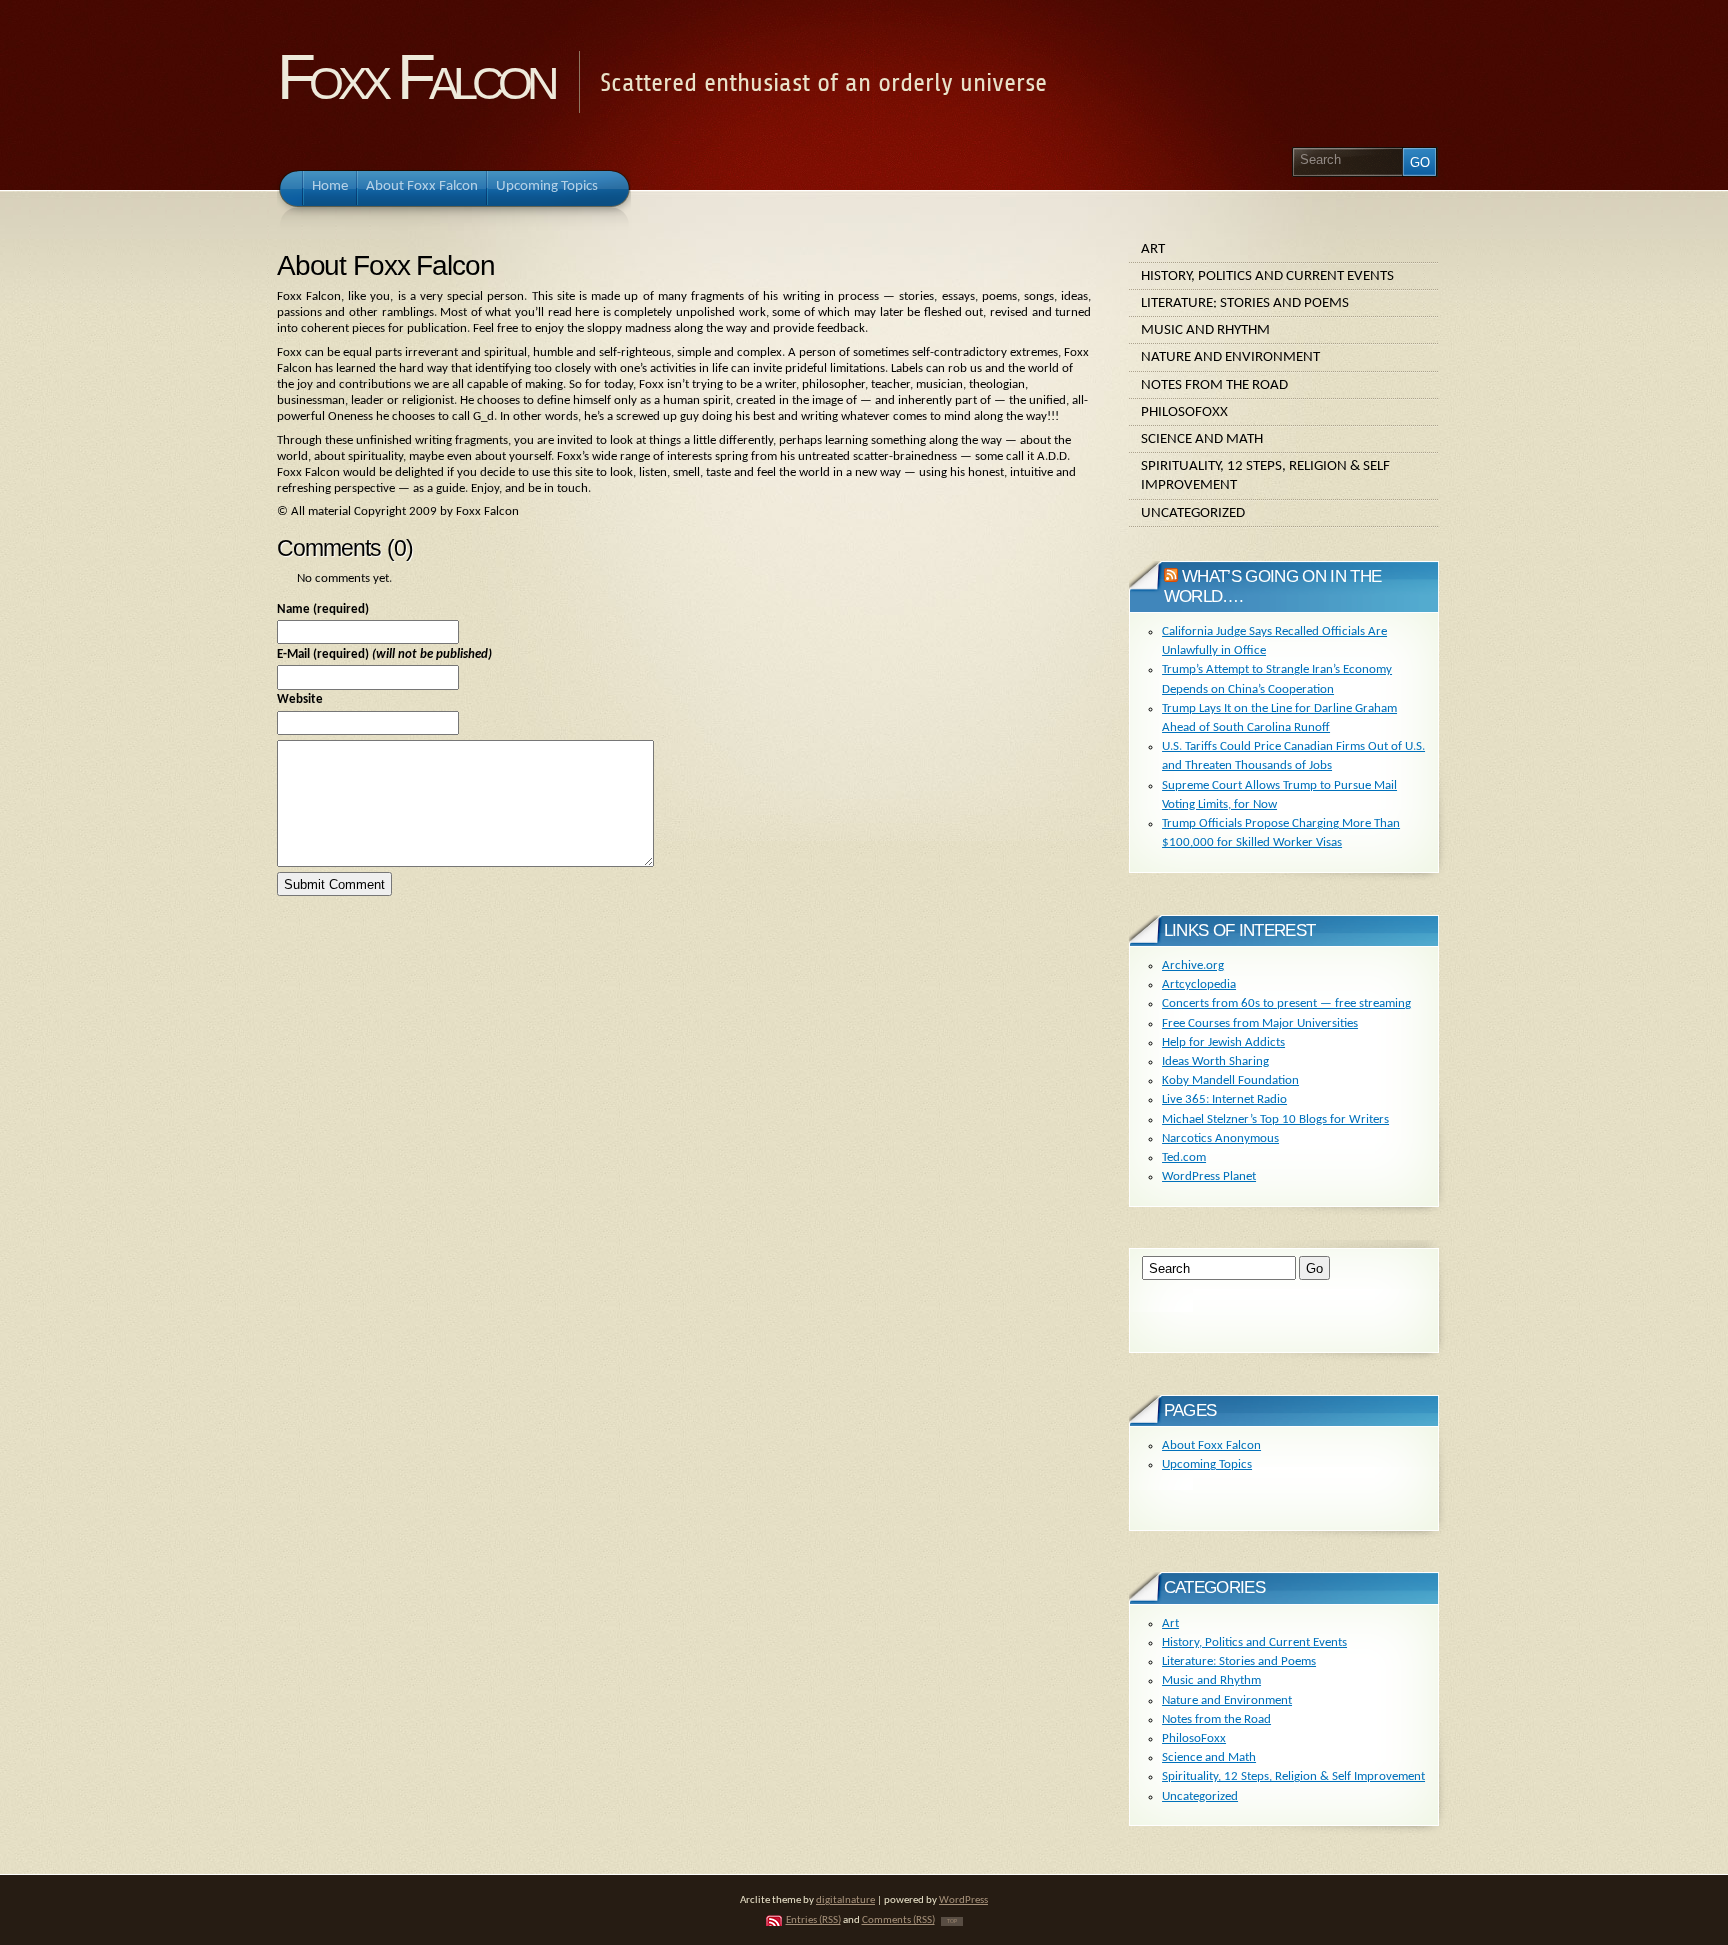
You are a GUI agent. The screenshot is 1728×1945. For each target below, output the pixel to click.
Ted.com (1184, 1157)
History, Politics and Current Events (1267, 276)
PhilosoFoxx (1184, 412)
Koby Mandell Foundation (1230, 1080)
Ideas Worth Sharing (1215, 1061)
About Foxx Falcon (1211, 1445)
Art (1153, 249)
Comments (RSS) (898, 1920)
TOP (952, 1921)
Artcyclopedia (1199, 984)
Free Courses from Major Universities (1260, 1023)
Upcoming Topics (1207, 1464)
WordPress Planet (1209, 1176)
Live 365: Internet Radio (1224, 1099)
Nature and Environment (1230, 357)
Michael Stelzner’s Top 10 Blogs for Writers (1275, 1119)
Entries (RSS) (813, 1920)
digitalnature (845, 1900)
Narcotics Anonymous (1220, 1138)
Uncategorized (1193, 513)
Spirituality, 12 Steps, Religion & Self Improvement (1265, 475)
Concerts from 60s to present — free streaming (1286, 1003)
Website (300, 699)
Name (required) (323, 609)
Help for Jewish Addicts (1223, 1042)
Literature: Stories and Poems (1245, 303)
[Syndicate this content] (1171, 576)
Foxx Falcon (415, 77)
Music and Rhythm (1205, 330)
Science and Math (1202, 439)
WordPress (963, 1900)
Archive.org (1193, 965)
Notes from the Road (1214, 385)
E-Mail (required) (384, 654)
